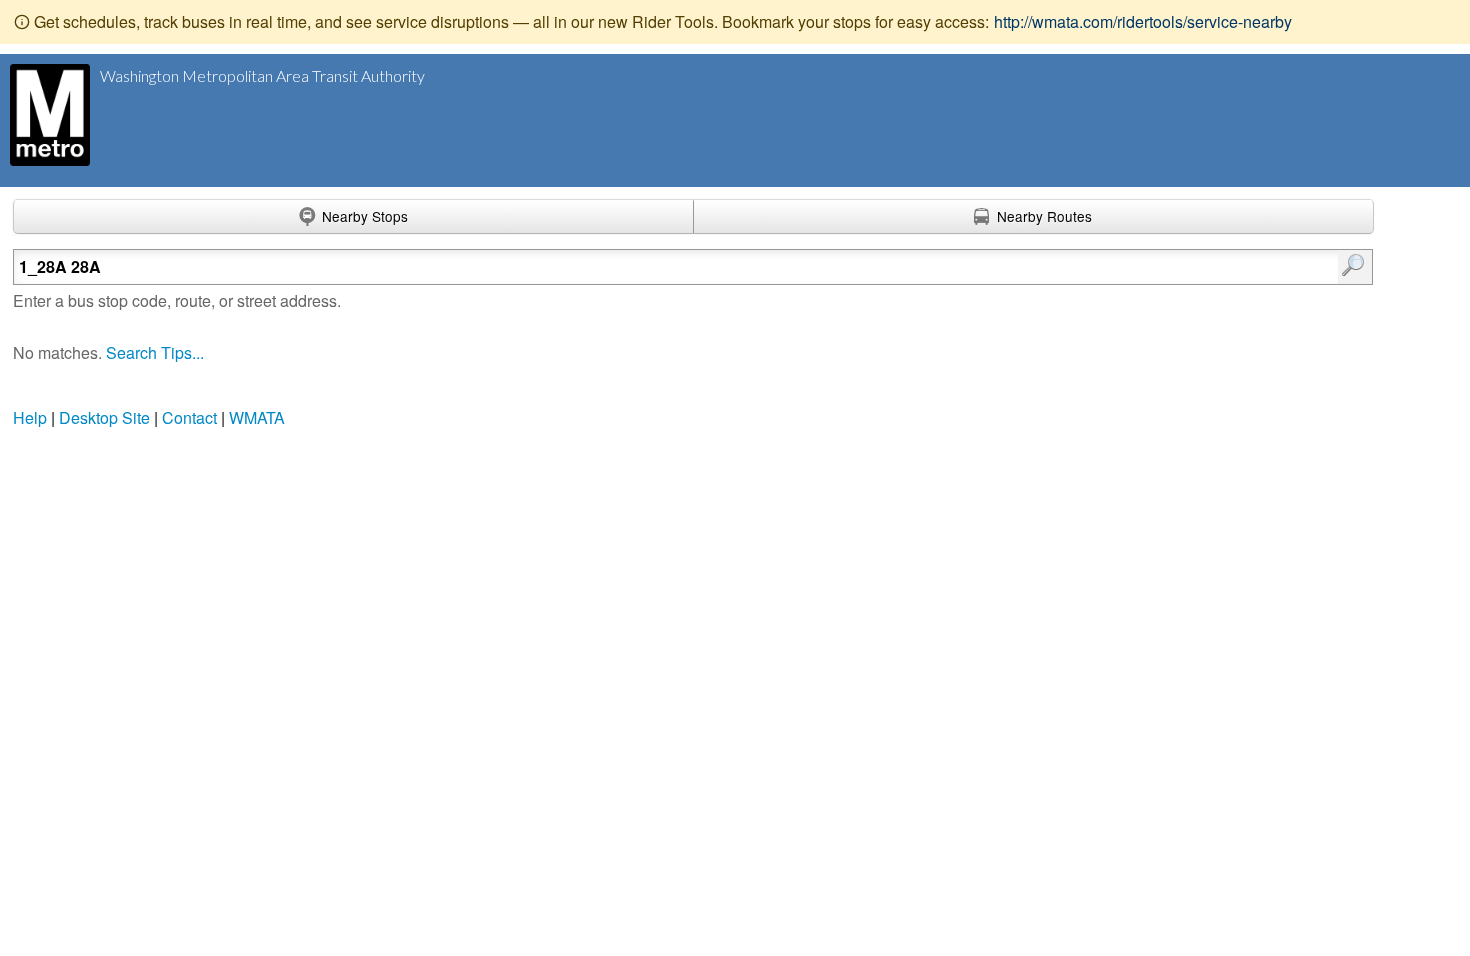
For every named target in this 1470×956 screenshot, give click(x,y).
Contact (189, 417)
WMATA (257, 417)
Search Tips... (155, 352)
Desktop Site (104, 417)
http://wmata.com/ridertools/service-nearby (1143, 21)
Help (30, 417)
